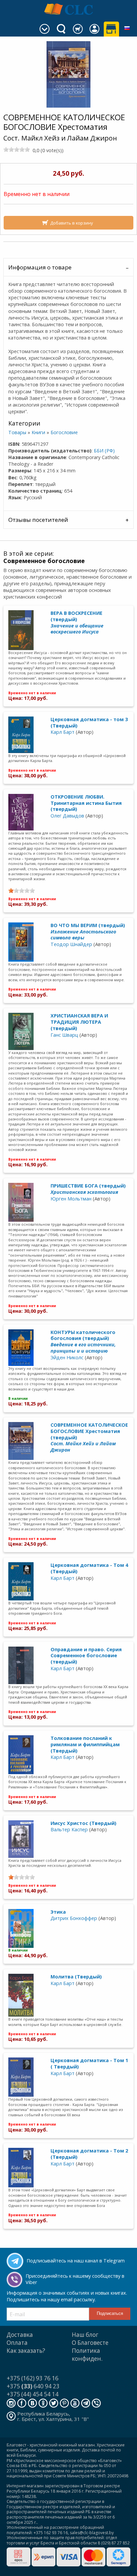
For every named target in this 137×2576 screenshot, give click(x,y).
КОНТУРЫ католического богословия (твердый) (83, 1341)
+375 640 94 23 (33, 2386)
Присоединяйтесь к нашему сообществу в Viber (75, 2279)
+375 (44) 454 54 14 (33, 2394)
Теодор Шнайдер (71, 944)
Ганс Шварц (64, 1035)
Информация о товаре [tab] (40, 267)
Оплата (17, 2343)
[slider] (17, 149)
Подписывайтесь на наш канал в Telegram (76, 2261)
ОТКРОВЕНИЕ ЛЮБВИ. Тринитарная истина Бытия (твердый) (86, 803)
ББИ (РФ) (104, 451)
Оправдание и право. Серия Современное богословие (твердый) (86, 1656)
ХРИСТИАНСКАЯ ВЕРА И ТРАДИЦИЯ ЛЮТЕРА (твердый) (79, 1022)
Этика (58, 1912)
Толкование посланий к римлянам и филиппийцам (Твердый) (85, 1744)
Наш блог (85, 2335)
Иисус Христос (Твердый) (83, 1823)
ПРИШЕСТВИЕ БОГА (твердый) (88, 1189)
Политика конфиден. (87, 2355)
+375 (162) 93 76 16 (33, 2378)
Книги (38, 432)
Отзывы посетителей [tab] (38, 520)
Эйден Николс (67, 1357)
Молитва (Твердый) (76, 1977)
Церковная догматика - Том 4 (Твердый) (89, 1568)
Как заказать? (26, 2351)
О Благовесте (90, 2343)
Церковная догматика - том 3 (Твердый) (89, 722)
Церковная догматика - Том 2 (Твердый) (89, 2154)
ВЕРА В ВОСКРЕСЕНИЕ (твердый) (77, 622)
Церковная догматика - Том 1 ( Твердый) (89, 2063)
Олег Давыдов (67, 816)
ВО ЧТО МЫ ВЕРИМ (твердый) (88, 931)
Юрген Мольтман (71, 1199)
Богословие (64, 432)
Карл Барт (63, 732)
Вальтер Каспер (69, 1829)
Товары (17, 432)
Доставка (20, 2335)
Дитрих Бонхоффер (74, 1918)
